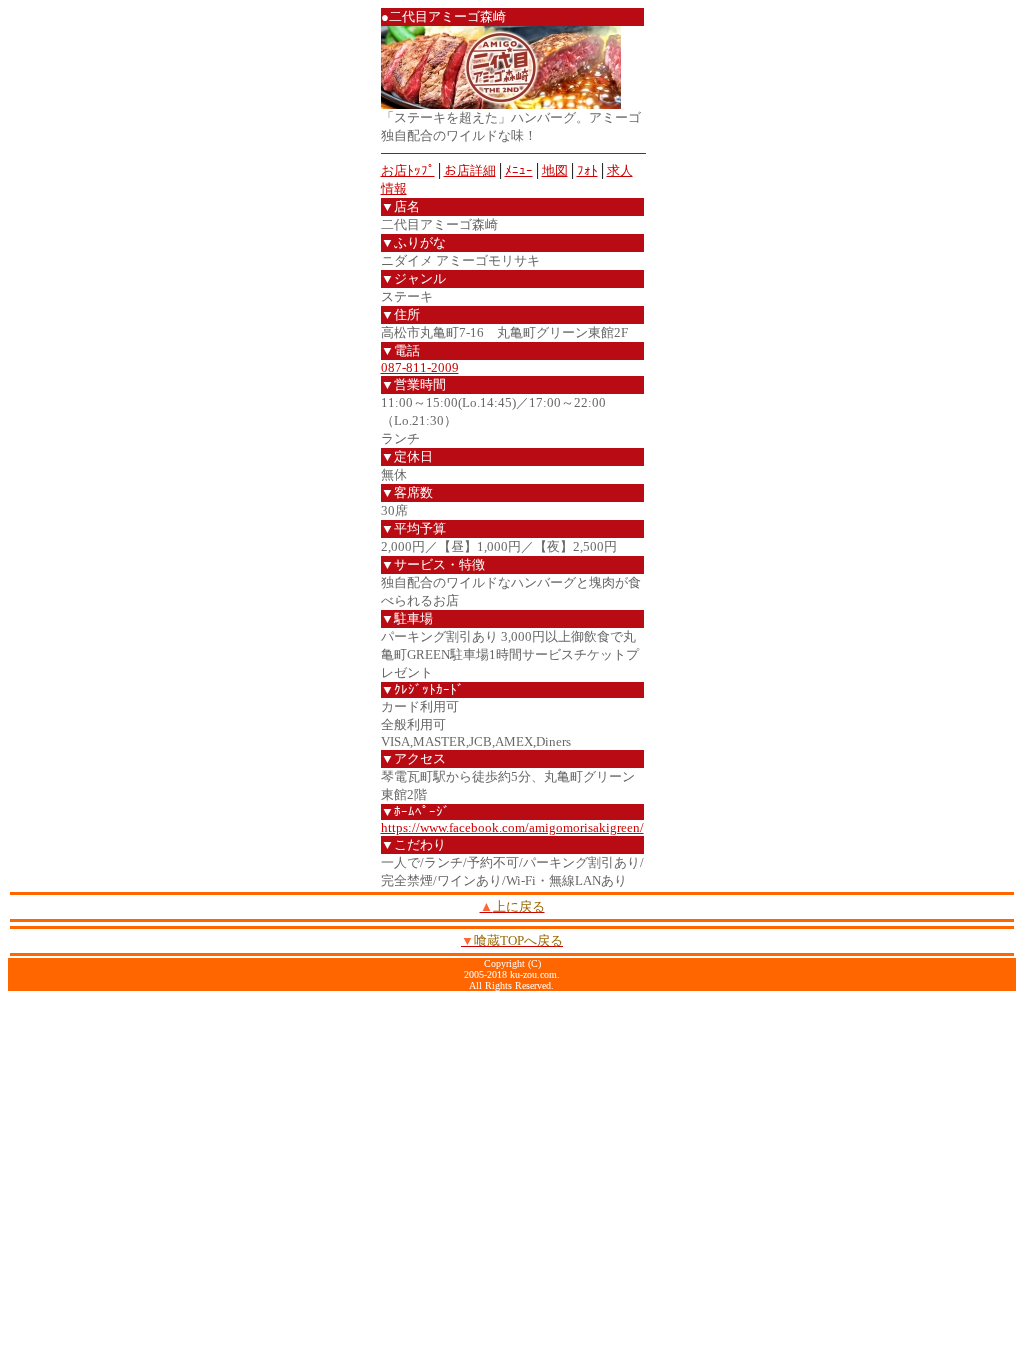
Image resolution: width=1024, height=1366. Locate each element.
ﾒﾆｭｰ (519, 170)
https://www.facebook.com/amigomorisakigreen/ (512, 827)
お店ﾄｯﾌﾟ (408, 170)
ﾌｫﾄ (587, 170)
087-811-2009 (420, 367)
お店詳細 (470, 170)
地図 (555, 170)
